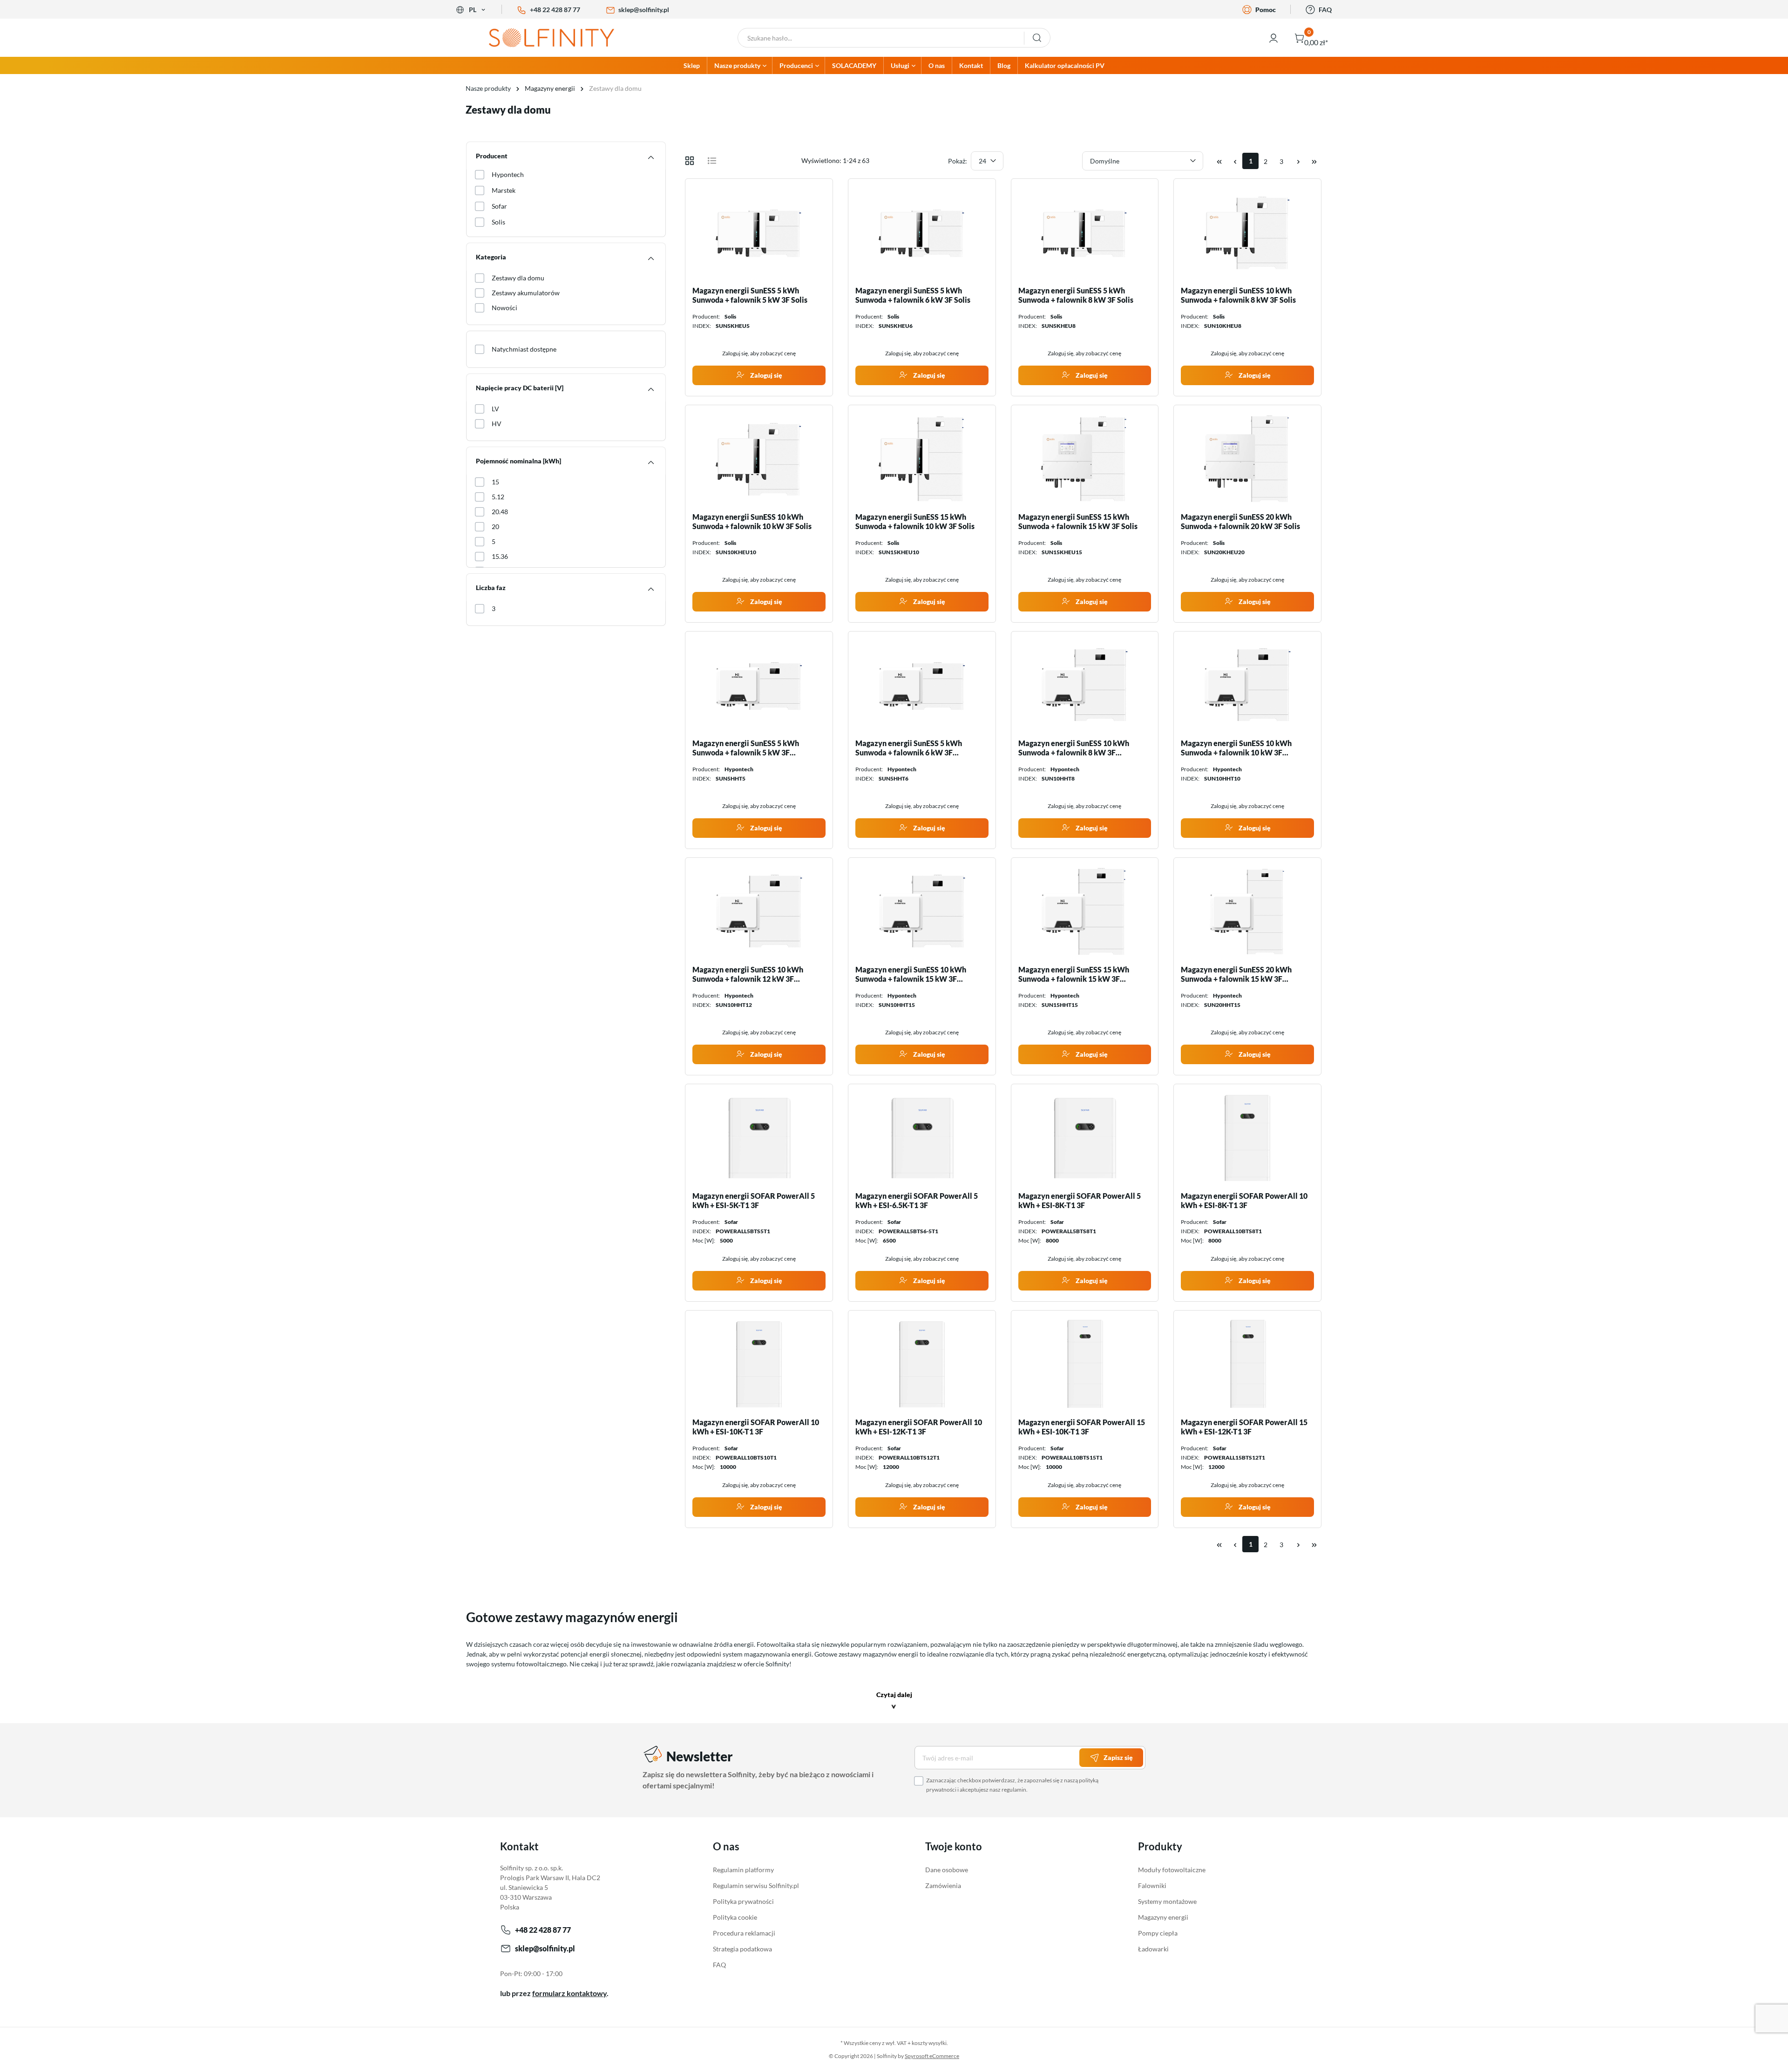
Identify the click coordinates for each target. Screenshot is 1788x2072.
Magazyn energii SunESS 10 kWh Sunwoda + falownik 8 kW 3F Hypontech (1074, 748)
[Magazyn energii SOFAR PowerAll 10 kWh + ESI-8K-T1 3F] (1247, 1138)
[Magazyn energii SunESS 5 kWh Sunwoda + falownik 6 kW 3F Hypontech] (922, 685)
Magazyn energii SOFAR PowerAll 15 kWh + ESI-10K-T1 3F (1082, 1427)
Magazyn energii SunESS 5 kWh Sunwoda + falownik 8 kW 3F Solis (1076, 295)
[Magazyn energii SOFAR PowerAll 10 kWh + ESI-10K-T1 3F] (759, 1364)
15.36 (500, 556)
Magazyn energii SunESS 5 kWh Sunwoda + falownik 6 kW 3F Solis (913, 295)
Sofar (499, 206)
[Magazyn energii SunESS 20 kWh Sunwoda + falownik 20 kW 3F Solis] (1247, 459)
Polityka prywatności (743, 1901)
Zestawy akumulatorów (526, 293)
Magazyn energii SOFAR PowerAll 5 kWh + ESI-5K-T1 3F (754, 1200)
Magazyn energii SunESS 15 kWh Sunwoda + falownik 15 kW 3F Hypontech (1074, 974)
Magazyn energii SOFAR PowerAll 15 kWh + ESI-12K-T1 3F (1244, 1427)
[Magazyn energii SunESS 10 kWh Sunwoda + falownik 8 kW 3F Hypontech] (1085, 685)
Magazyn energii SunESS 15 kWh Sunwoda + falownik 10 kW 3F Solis (915, 521)
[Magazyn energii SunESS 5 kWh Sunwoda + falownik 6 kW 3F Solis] (922, 232)
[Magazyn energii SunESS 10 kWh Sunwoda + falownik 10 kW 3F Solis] (759, 459)
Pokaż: (958, 161)
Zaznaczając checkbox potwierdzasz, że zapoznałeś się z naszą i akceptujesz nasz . (1012, 1785)
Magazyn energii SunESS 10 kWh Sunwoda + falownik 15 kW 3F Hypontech (911, 974)
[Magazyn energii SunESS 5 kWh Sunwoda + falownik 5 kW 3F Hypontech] (759, 685)
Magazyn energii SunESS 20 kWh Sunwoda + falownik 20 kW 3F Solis (1240, 521)
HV (497, 424)
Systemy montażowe (1167, 1901)
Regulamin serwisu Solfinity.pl (756, 1885)
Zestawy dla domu (518, 278)
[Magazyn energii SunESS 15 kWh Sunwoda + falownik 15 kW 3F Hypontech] (1085, 911)
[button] (894, 1702)
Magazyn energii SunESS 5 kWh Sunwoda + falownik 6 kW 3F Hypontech (909, 748)
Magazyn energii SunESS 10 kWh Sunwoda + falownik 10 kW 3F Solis (752, 521)
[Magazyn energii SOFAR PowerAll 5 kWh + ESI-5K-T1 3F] (759, 1138)
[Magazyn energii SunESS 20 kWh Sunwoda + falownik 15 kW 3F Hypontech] (1247, 911)
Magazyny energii (1163, 1917)
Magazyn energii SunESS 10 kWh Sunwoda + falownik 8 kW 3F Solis (1238, 295)
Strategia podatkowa (742, 1949)
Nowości (505, 308)
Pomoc (1266, 10)
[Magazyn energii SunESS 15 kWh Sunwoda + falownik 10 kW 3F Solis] (922, 459)
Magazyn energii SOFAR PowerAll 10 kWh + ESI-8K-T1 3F (1244, 1200)
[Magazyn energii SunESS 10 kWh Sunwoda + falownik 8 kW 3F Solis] (1247, 232)
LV (495, 409)
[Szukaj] (1037, 38)
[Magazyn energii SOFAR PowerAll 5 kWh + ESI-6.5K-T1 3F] (922, 1138)
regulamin (1014, 1790)
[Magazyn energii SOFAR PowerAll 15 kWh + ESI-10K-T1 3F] (1085, 1364)
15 (495, 482)
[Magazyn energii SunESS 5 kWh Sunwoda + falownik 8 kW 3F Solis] (1085, 232)
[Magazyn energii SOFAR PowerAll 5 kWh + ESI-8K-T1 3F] (1085, 1138)
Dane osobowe (947, 1870)
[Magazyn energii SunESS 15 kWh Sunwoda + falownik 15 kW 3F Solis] (1085, 459)
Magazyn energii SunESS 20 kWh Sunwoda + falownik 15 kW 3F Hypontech (1236, 974)
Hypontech (508, 174)
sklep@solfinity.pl (644, 10)
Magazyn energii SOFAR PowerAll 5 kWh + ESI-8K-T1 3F (1080, 1200)
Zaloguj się (765, 375)
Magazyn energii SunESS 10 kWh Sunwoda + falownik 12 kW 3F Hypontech (748, 974)
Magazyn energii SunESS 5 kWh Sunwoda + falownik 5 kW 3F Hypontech (746, 748)
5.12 (498, 497)
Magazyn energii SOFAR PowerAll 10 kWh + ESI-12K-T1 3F (919, 1427)
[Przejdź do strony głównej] (559, 38)
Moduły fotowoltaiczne (1172, 1870)
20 (495, 526)
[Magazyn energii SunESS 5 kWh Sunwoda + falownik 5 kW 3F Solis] (759, 232)
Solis (498, 222)
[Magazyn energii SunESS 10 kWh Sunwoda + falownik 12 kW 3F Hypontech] (759, 911)
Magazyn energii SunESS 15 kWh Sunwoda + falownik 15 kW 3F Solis (1078, 521)
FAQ (1325, 10)
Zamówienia (943, 1885)
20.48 (500, 512)
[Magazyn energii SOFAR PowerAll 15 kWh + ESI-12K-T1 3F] (1247, 1364)
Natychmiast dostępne (524, 349)
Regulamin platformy (743, 1870)
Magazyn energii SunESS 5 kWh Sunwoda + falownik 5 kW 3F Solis (750, 295)
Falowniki (1152, 1885)
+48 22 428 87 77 (555, 10)
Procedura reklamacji (744, 1933)
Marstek (504, 190)
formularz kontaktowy (569, 1993)
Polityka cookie (735, 1917)
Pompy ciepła (1158, 1933)
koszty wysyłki (929, 2043)
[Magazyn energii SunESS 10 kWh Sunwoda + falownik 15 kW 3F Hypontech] (922, 911)
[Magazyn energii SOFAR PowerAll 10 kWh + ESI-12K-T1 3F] (922, 1364)
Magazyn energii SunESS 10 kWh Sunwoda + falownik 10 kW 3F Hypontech (1236, 748)
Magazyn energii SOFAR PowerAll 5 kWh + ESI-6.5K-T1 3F (917, 1200)
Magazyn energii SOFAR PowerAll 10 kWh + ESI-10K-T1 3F (756, 1427)
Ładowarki (1153, 1949)
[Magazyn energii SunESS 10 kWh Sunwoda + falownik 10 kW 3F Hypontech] (1247, 685)
